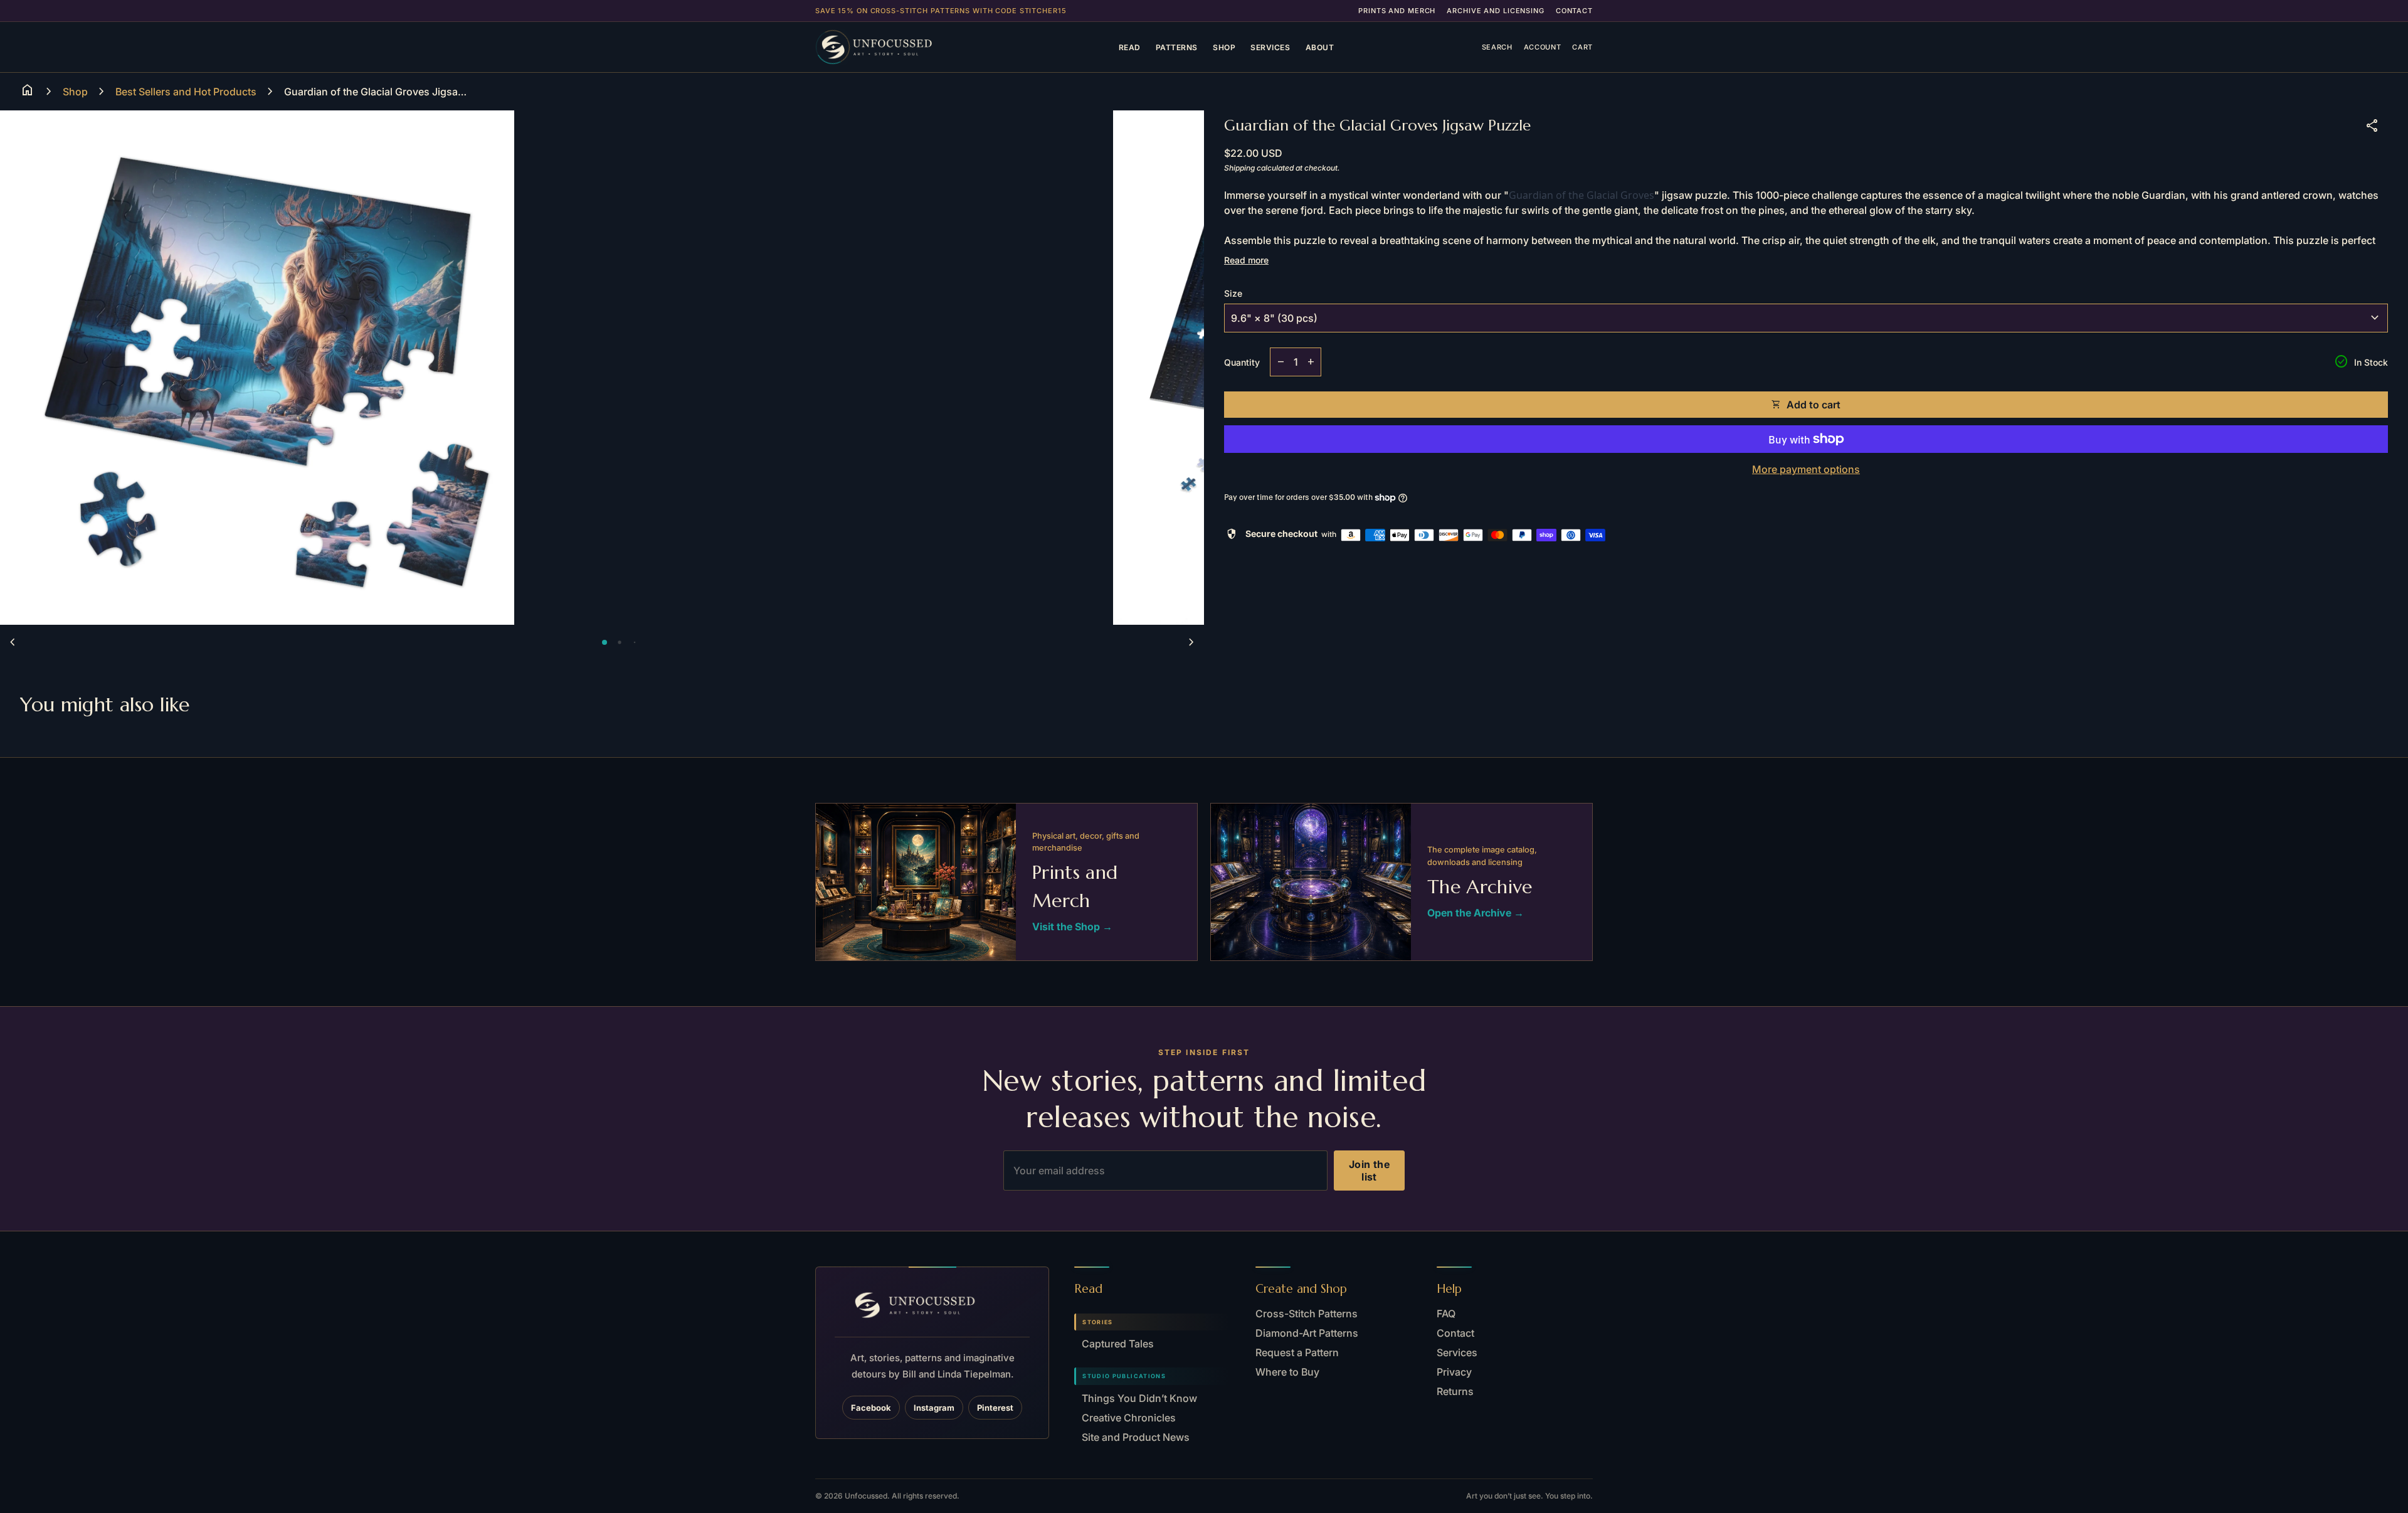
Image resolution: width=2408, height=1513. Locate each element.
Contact (1574, 11)
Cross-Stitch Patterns (1307, 1314)
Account (1543, 47)
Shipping (1239, 168)
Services (1270, 47)
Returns (1455, 1391)
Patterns (1177, 47)
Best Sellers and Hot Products (186, 92)
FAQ (1446, 1314)
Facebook (871, 1408)
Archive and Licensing (1495, 11)
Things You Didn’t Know (1139, 1398)
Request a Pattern (1297, 1352)
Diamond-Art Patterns (1307, 1333)
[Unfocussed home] (893, 47)
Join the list (1369, 1171)
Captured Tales (1118, 1344)
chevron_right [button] (1191, 642)
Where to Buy (1287, 1372)
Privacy (1454, 1372)
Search (1497, 47)
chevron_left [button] (13, 642)
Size (1233, 293)
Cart (1582, 47)
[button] (605, 642)
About (1320, 47)
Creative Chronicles (1129, 1418)
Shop (1224, 47)
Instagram (934, 1408)
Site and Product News (1136, 1437)
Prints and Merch (1397, 11)
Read (1130, 47)
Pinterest (995, 1408)
